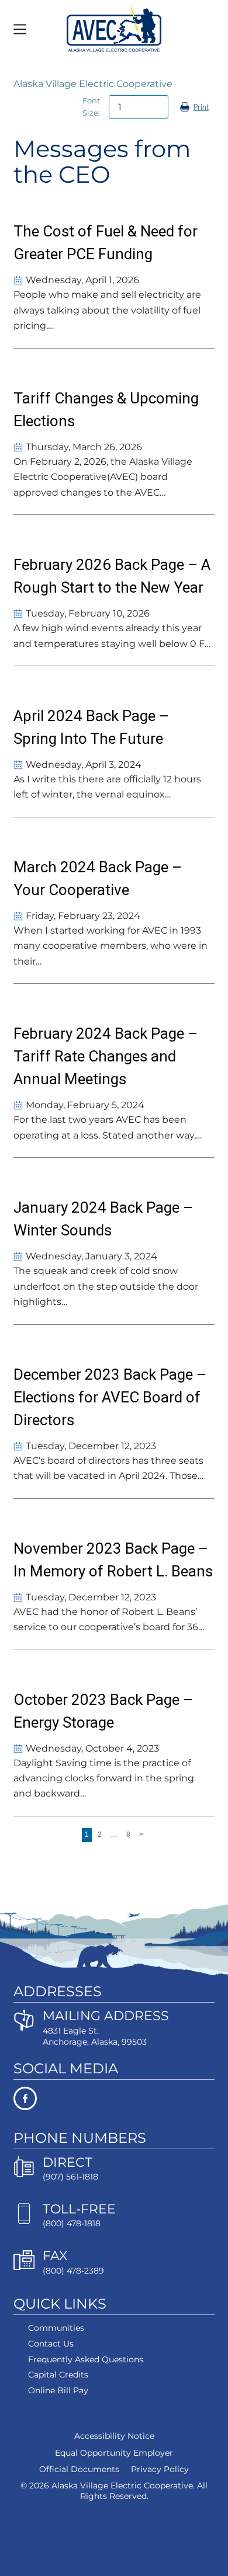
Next (141, 1836)
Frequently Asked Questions (86, 2359)
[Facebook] (114, 2098)
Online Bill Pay (58, 2390)
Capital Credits (58, 2375)
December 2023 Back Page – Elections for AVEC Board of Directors (110, 1397)
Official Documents (79, 2469)
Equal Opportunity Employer (114, 2452)
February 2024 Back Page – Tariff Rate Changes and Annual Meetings (106, 1056)
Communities (56, 2328)
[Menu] (20, 29)
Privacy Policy (160, 2469)
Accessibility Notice (114, 2436)
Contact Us (51, 2344)
